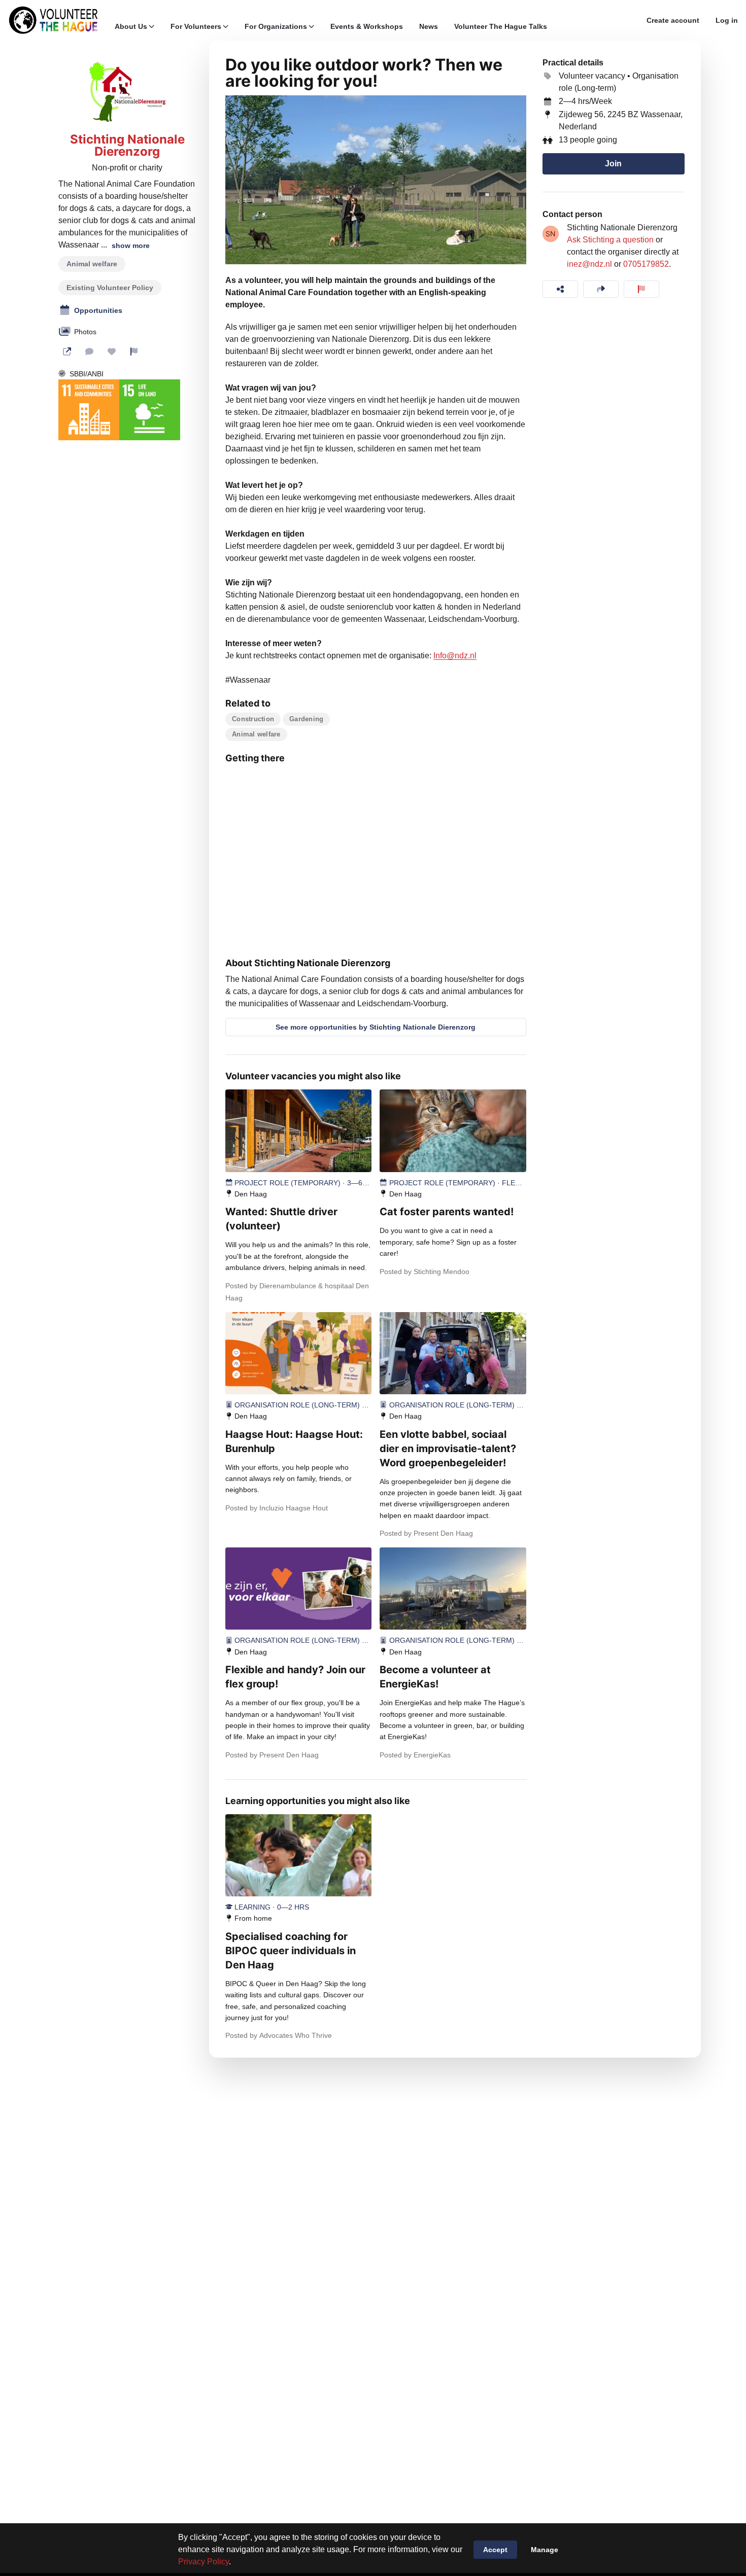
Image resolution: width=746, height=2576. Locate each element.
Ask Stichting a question (610, 240)
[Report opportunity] (641, 289)
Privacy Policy (204, 2562)
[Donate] (112, 351)
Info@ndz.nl (455, 656)
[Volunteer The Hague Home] (53, 20)
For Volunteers (196, 26)
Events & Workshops (367, 26)
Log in (727, 20)
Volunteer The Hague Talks (501, 26)
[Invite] (601, 289)
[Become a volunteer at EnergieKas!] (453, 1589)
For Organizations (276, 26)
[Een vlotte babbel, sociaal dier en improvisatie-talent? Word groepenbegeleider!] (453, 1353)
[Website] (67, 351)
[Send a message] (89, 351)
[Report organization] (134, 351)
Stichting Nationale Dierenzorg (127, 146)
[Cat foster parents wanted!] (453, 1131)
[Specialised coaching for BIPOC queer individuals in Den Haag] (298, 1855)
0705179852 (646, 264)
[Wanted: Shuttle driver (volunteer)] (298, 1131)
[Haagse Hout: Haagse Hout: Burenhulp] (298, 1353)
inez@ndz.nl (589, 264)
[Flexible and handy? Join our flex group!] (298, 1589)
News (429, 26)
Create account (673, 20)
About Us (131, 26)
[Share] (560, 289)
